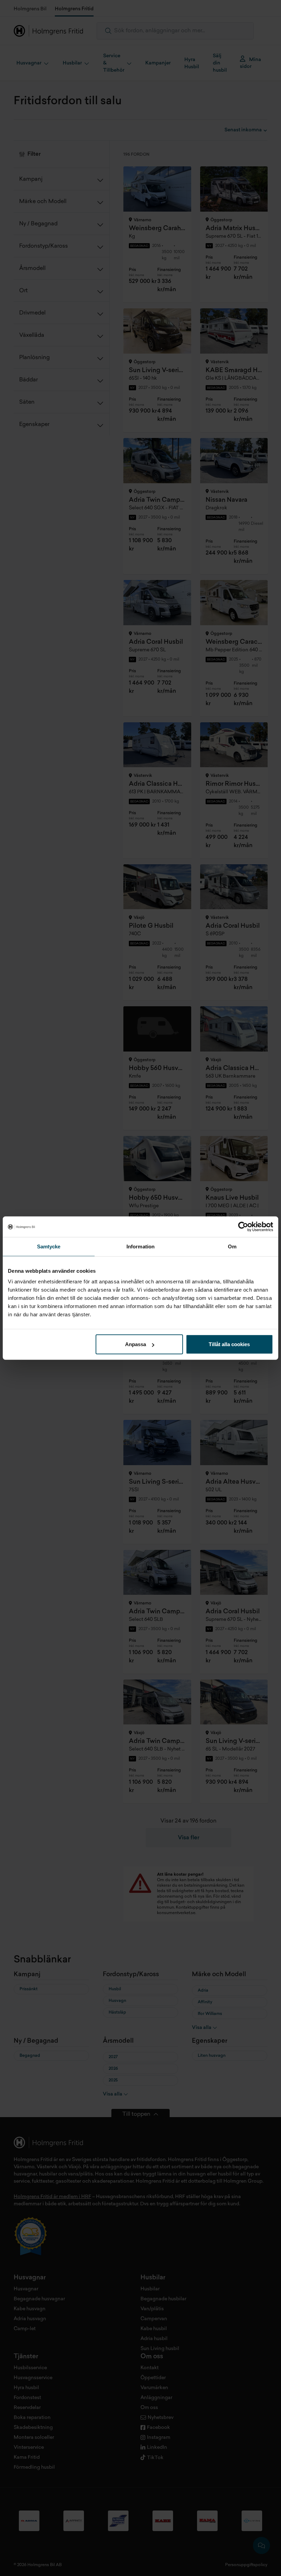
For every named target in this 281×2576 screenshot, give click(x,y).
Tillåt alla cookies (229, 1344)
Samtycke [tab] (49, 1246)
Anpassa (136, 1344)
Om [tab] (232, 1246)
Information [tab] (140, 1246)
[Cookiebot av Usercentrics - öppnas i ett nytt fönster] (243, 1226)
